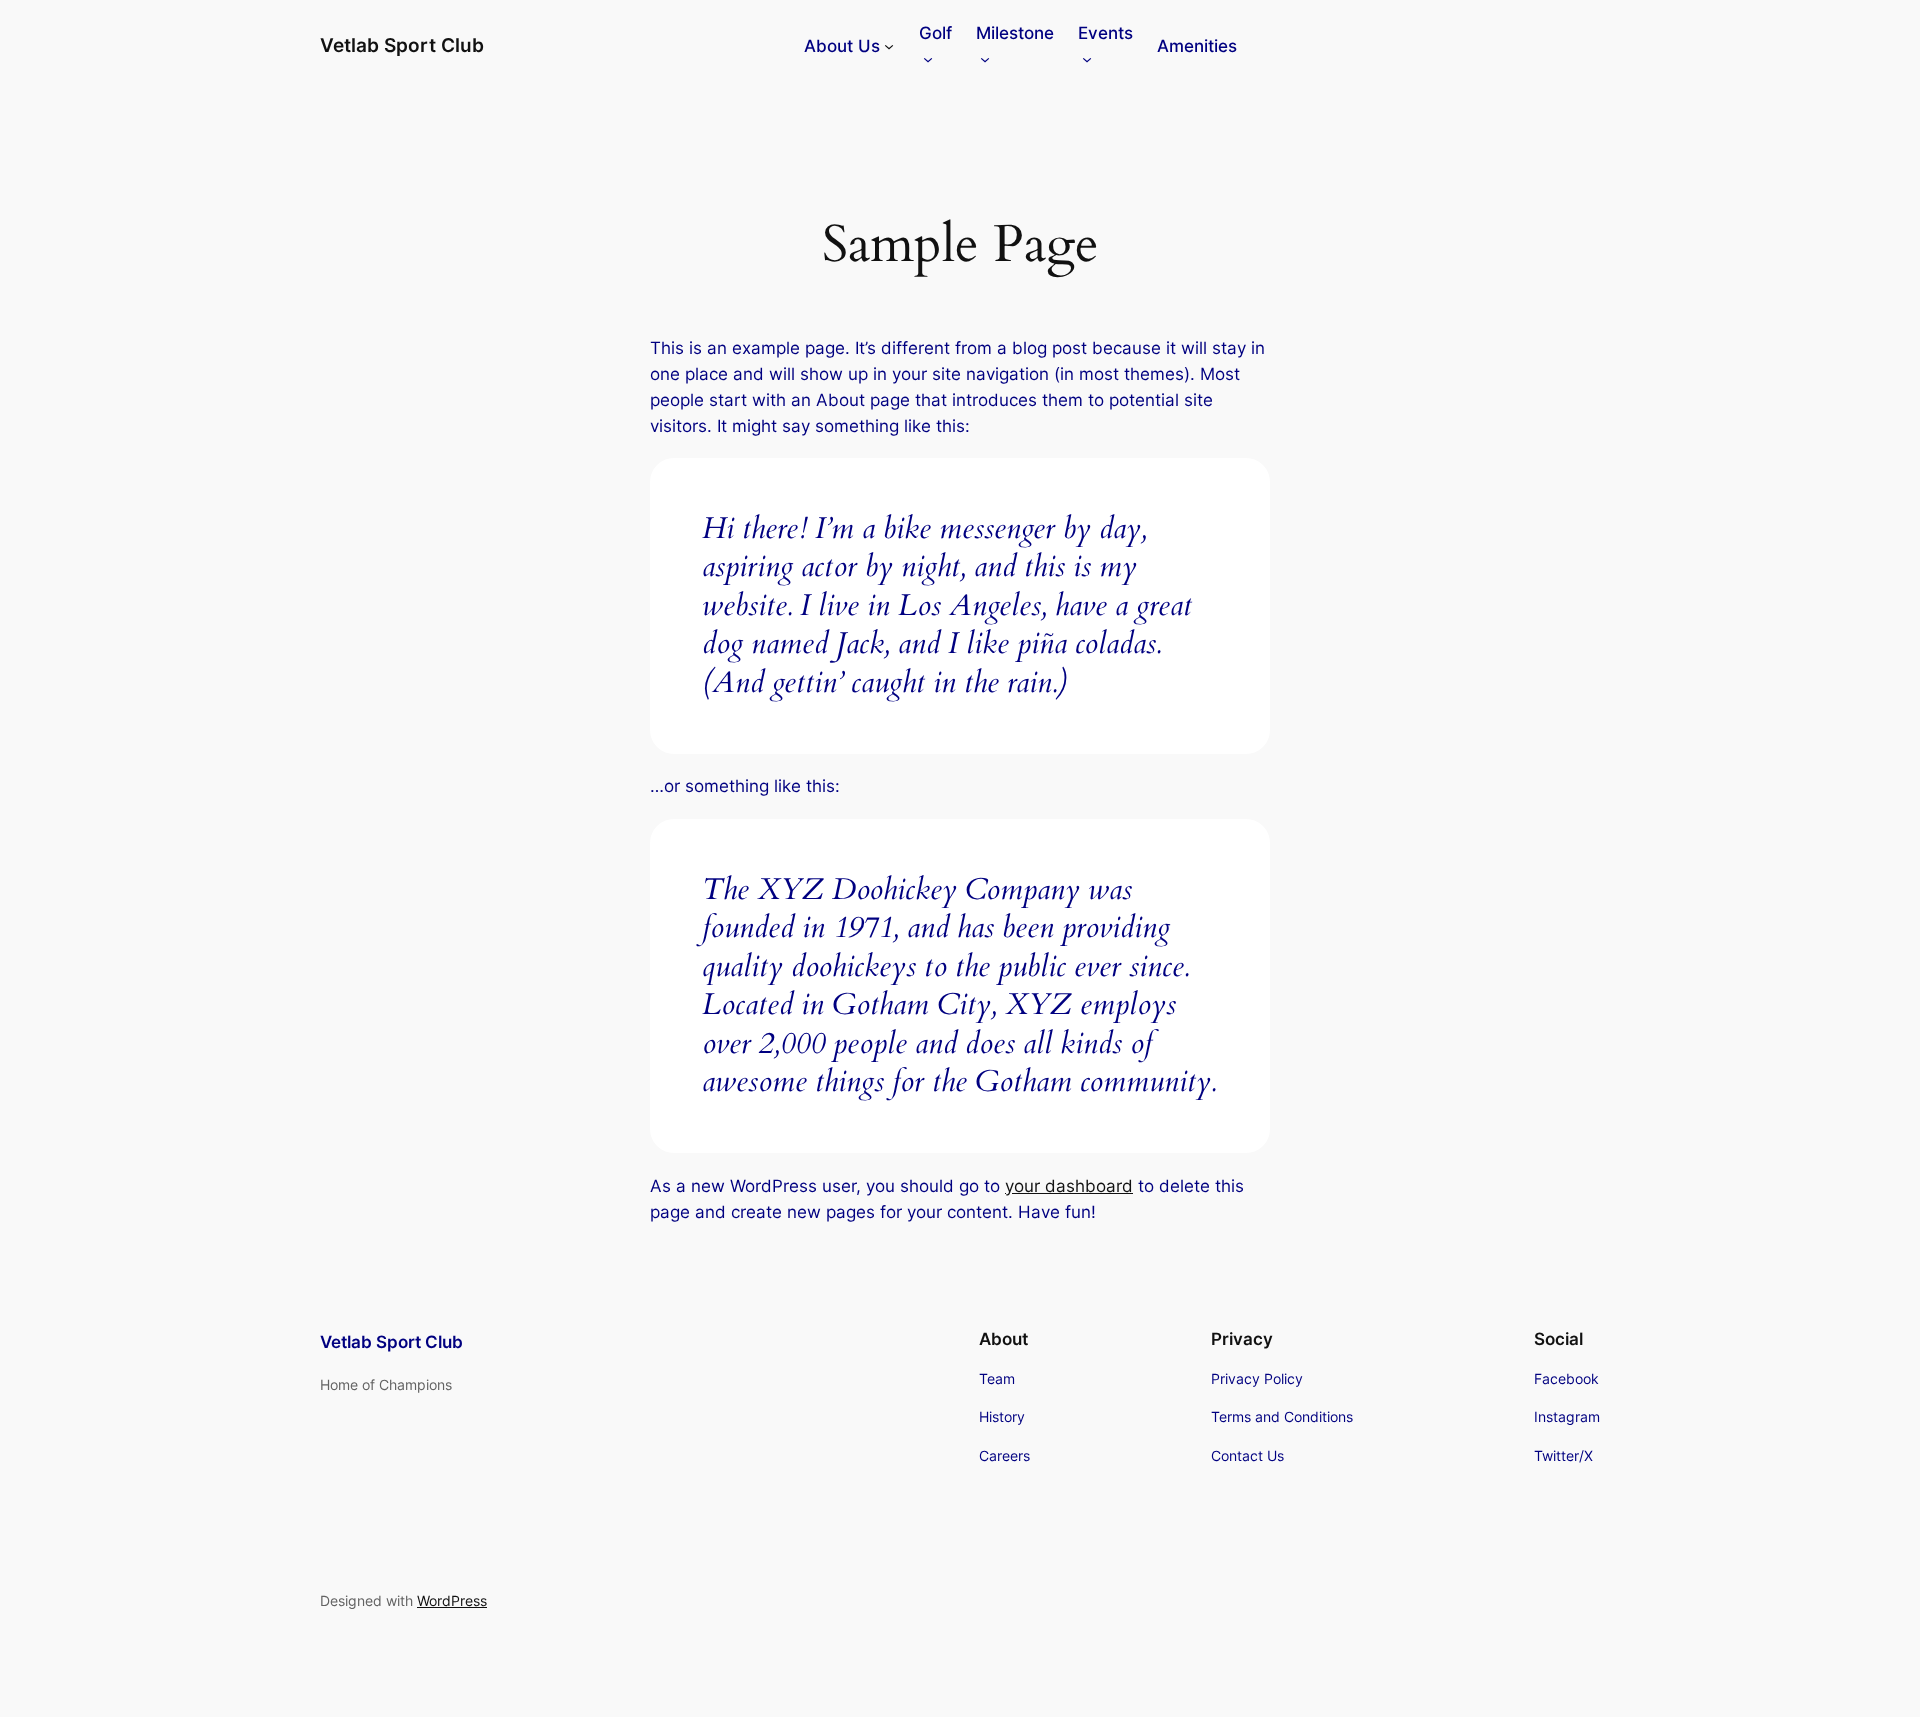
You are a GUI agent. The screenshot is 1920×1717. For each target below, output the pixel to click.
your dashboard (1069, 1186)
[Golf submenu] (928, 59)
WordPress (452, 1600)
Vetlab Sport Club (402, 45)
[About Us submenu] (889, 46)
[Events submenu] (1087, 59)
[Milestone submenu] (985, 59)
